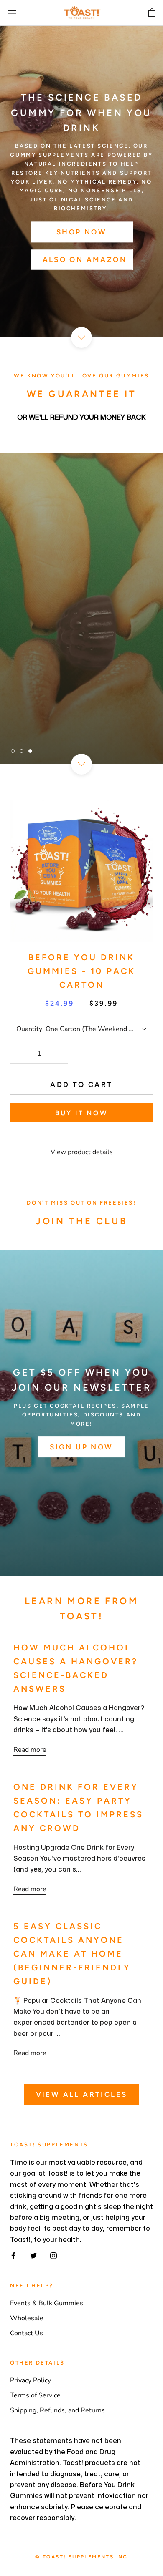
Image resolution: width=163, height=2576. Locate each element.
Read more (30, 1750)
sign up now (81, 1447)
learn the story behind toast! (81, 639)
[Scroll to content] (81, 337)
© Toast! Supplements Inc (81, 2557)
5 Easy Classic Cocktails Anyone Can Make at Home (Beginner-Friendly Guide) (72, 1954)
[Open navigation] (12, 13)
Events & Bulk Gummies (47, 2303)
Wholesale (27, 2318)
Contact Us (27, 2333)
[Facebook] (13, 2255)
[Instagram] (53, 2255)
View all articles (82, 2094)
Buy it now (81, 1113)
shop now (81, 232)
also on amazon (85, 259)
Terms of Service (35, 2395)
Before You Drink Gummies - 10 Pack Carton (81, 971)
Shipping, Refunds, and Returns (57, 2410)
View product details (82, 1152)
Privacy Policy (31, 2380)
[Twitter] (33, 2255)
